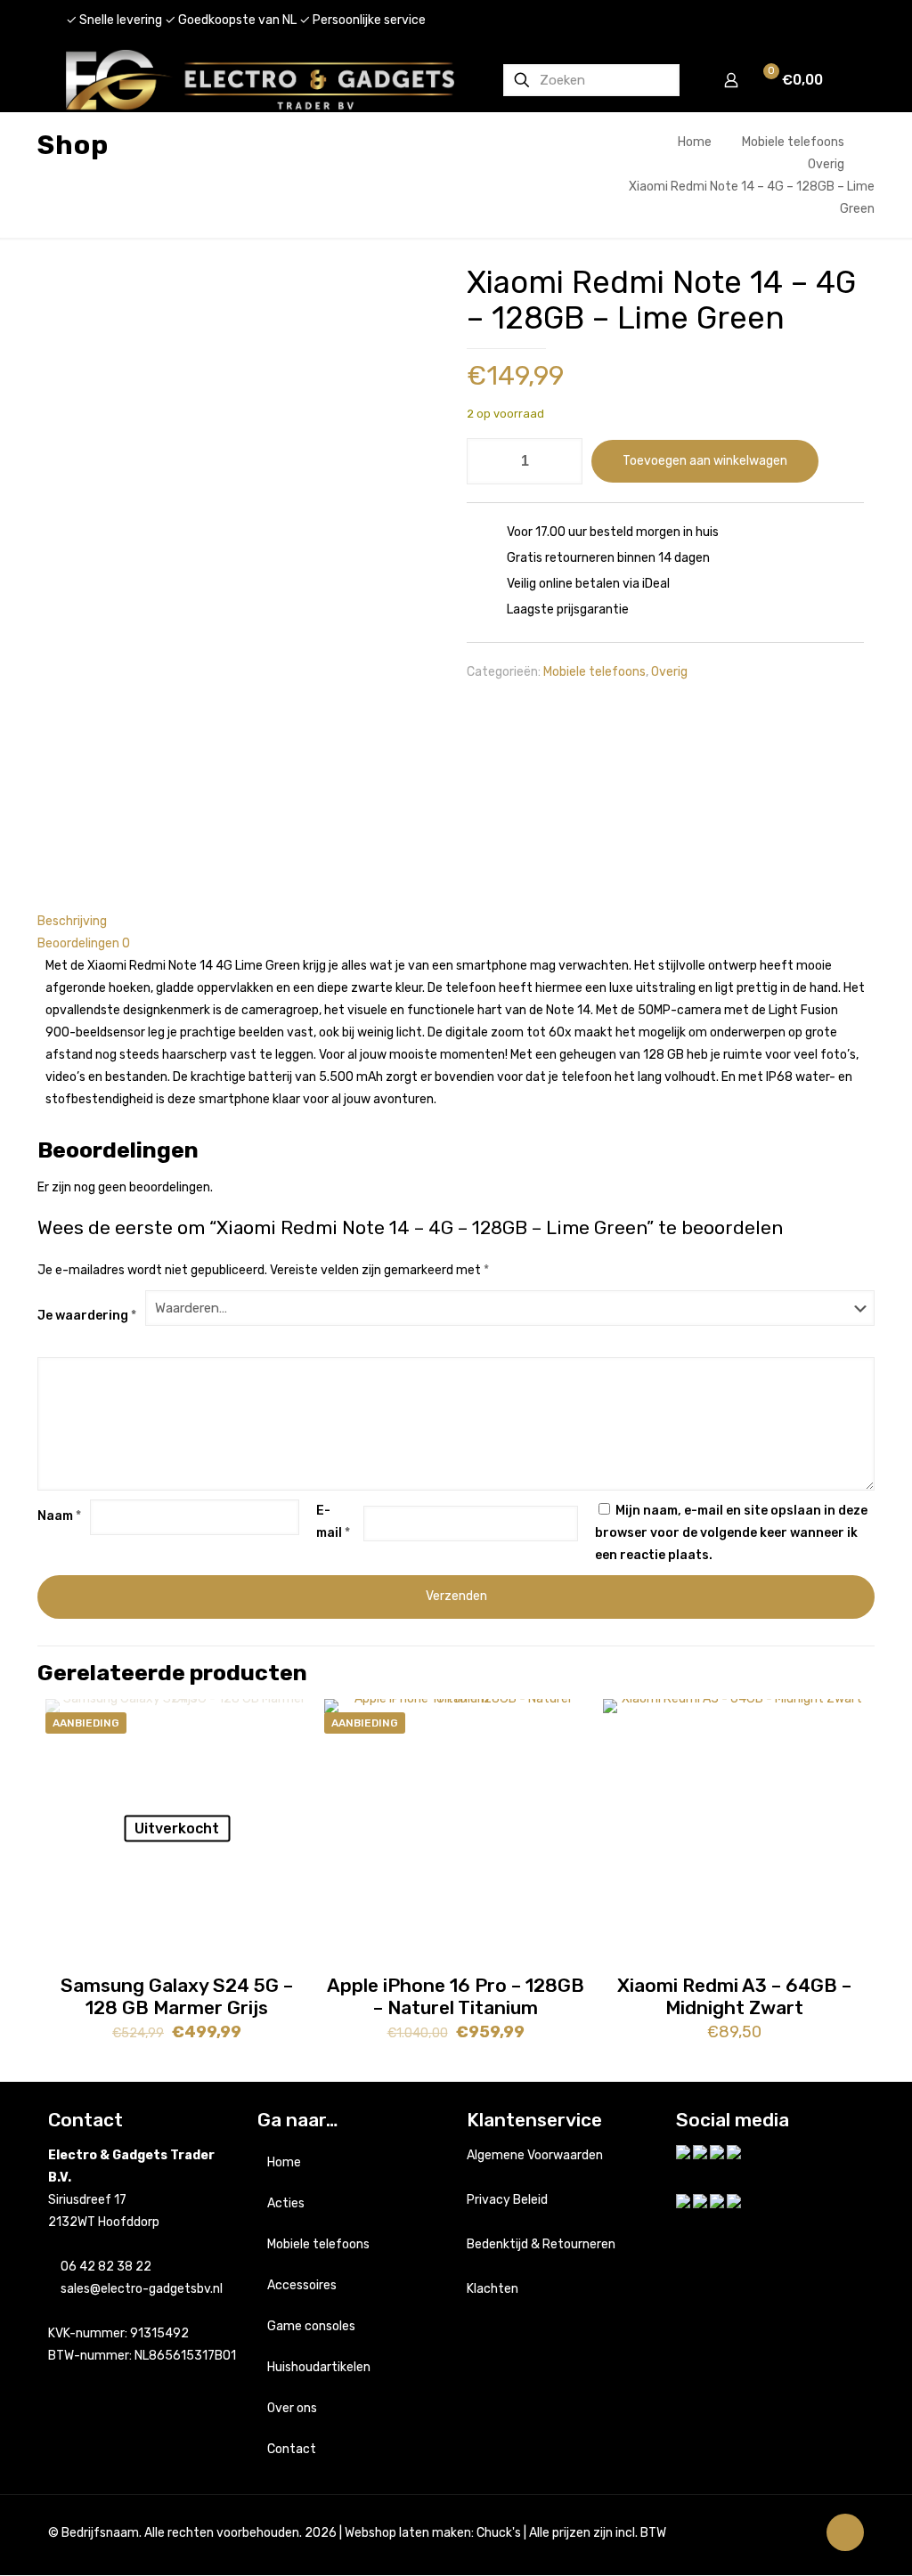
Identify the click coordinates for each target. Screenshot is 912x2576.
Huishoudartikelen (319, 2367)
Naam (59, 1516)
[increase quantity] (562, 461)
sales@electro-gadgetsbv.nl (142, 2289)
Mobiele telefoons (793, 142)
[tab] (456, 921)
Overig (826, 164)
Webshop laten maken (408, 2533)
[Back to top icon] (845, 2532)
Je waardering (87, 1316)
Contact (292, 2449)
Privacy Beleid (507, 2200)
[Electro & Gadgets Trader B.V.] (260, 80)
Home (695, 142)
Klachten (493, 2289)
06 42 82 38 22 (106, 2267)
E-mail (333, 1522)
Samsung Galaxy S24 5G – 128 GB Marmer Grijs (177, 1996)
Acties (286, 2203)
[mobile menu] (843, 80)
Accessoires (302, 2285)
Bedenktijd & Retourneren (541, 2244)
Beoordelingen (84, 943)
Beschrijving (72, 921)
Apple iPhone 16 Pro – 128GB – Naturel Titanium (456, 1996)
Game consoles (311, 2326)
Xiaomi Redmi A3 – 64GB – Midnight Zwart (734, 1996)
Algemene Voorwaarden (535, 2155)
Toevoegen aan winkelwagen (705, 461)
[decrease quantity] (487, 461)
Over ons (292, 2408)
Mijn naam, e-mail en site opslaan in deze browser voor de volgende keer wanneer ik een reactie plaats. (731, 1533)
